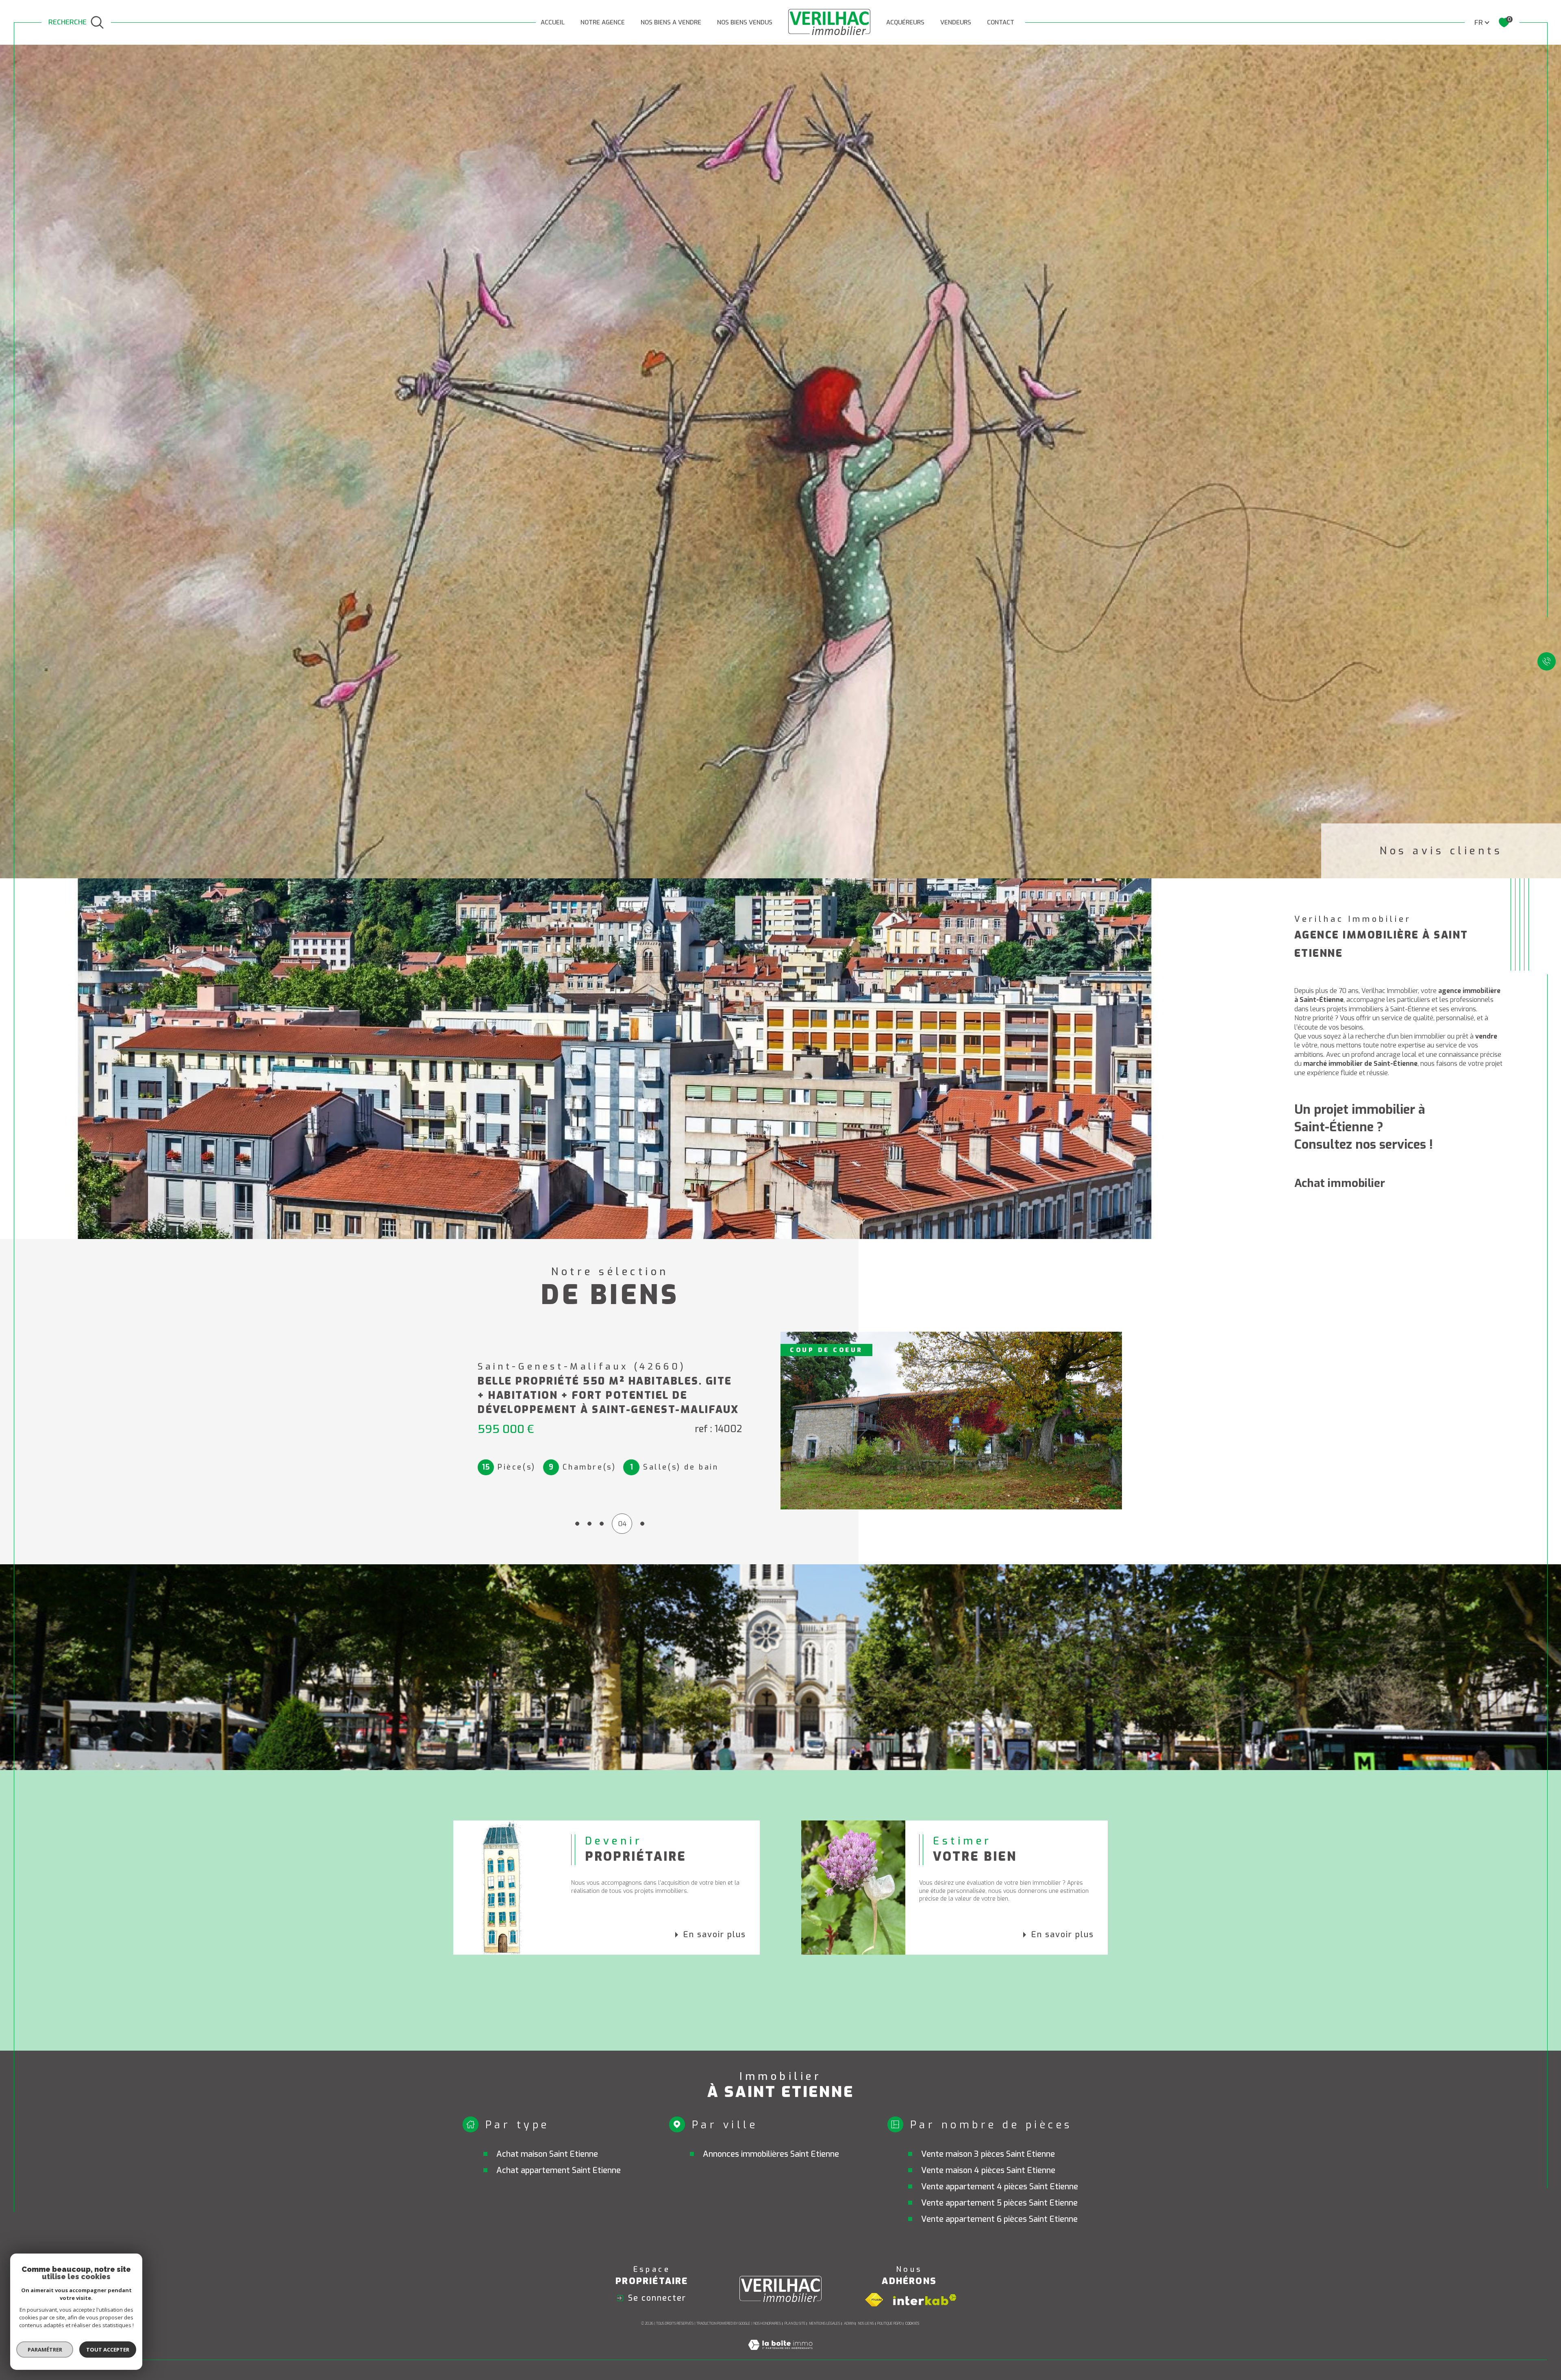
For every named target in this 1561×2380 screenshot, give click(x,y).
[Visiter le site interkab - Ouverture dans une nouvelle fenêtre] (925, 2300)
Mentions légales (825, 2323)
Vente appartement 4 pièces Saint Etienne (1000, 2187)
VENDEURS (956, 22)
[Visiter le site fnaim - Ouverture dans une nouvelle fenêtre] (874, 2300)
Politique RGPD (889, 2323)
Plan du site (795, 2323)
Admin (849, 2323)
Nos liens (866, 2323)
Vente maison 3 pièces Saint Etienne (988, 2154)
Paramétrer (45, 2350)
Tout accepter (108, 2350)
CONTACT (1001, 22)
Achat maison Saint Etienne (547, 2154)
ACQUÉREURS (905, 22)
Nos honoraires (767, 2323)
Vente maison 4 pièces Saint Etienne (988, 2170)
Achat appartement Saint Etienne (559, 2170)
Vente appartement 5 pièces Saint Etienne (999, 2203)
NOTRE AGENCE (603, 22)
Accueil (553, 22)
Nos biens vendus (745, 22)
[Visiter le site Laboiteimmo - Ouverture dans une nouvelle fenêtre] (780, 2355)
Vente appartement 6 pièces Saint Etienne (999, 2219)
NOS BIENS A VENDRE (671, 22)
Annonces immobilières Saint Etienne (771, 2154)
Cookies (912, 2323)
